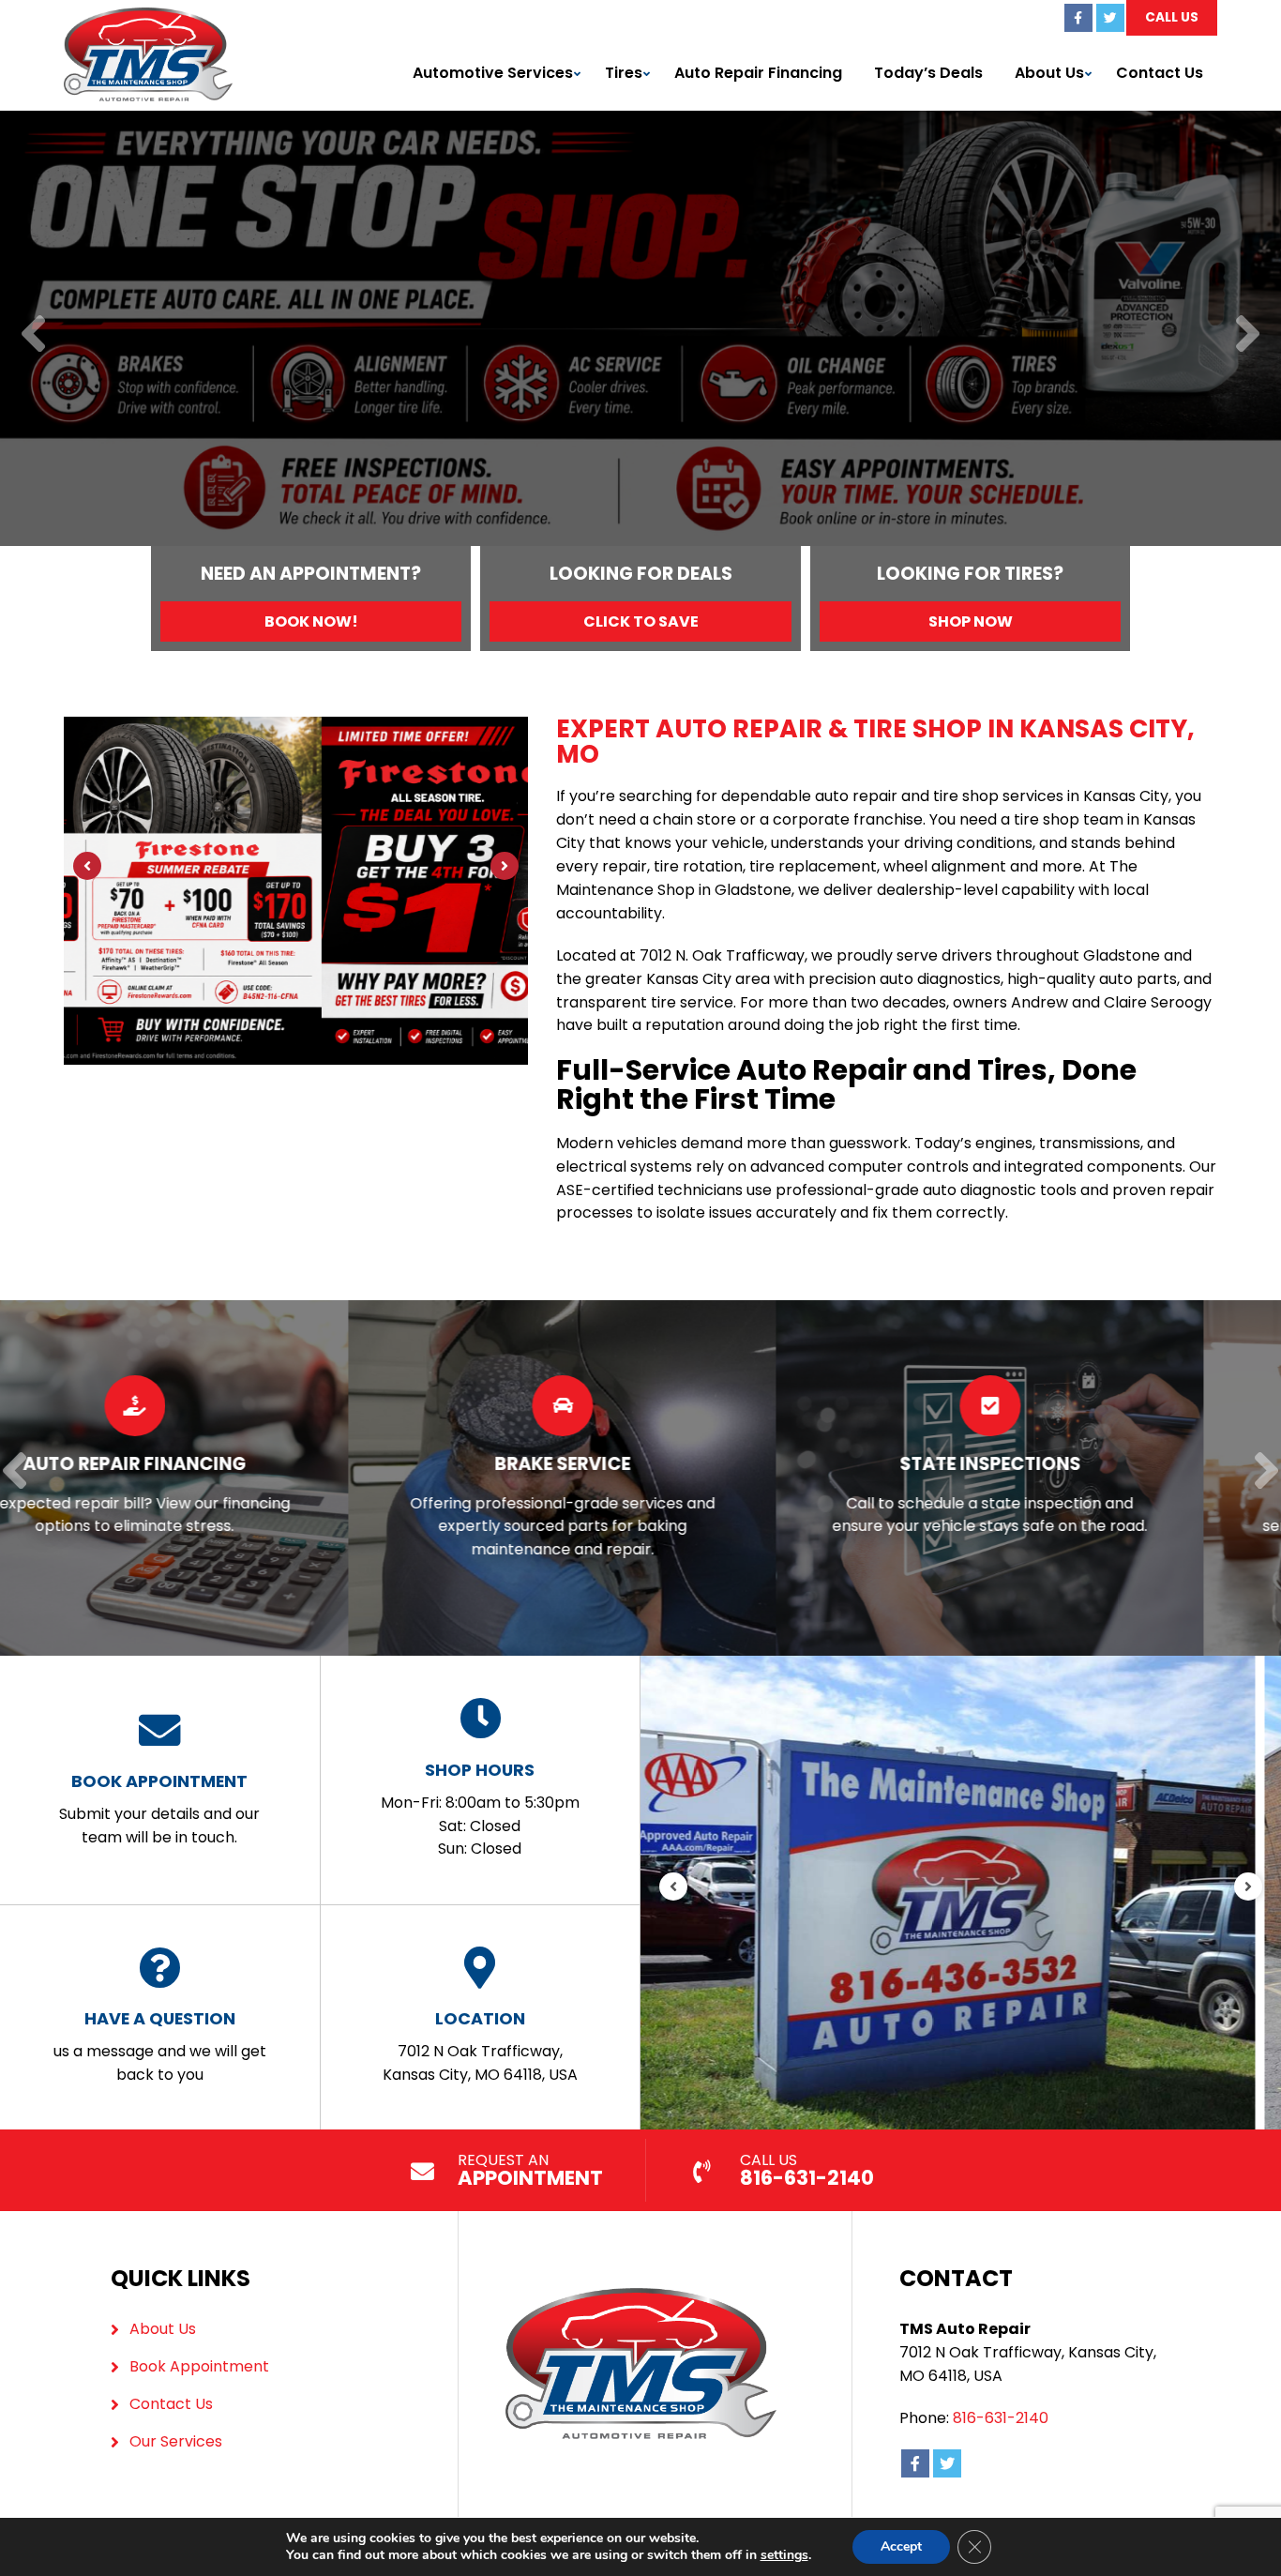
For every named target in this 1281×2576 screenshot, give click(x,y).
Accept (901, 2546)
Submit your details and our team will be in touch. (159, 1809)
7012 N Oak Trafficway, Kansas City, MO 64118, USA (480, 2046)
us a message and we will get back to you (160, 2046)
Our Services (176, 2441)
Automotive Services (493, 73)
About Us (1049, 73)
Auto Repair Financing (758, 73)
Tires (624, 73)
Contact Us (1160, 73)
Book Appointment (199, 2366)
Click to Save (641, 621)
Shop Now (971, 621)
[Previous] (33, 335)
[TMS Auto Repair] (148, 18)
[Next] (1248, 335)
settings (784, 2555)
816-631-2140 (1001, 2418)
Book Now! (311, 621)
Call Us (1172, 17)
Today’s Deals (928, 73)
